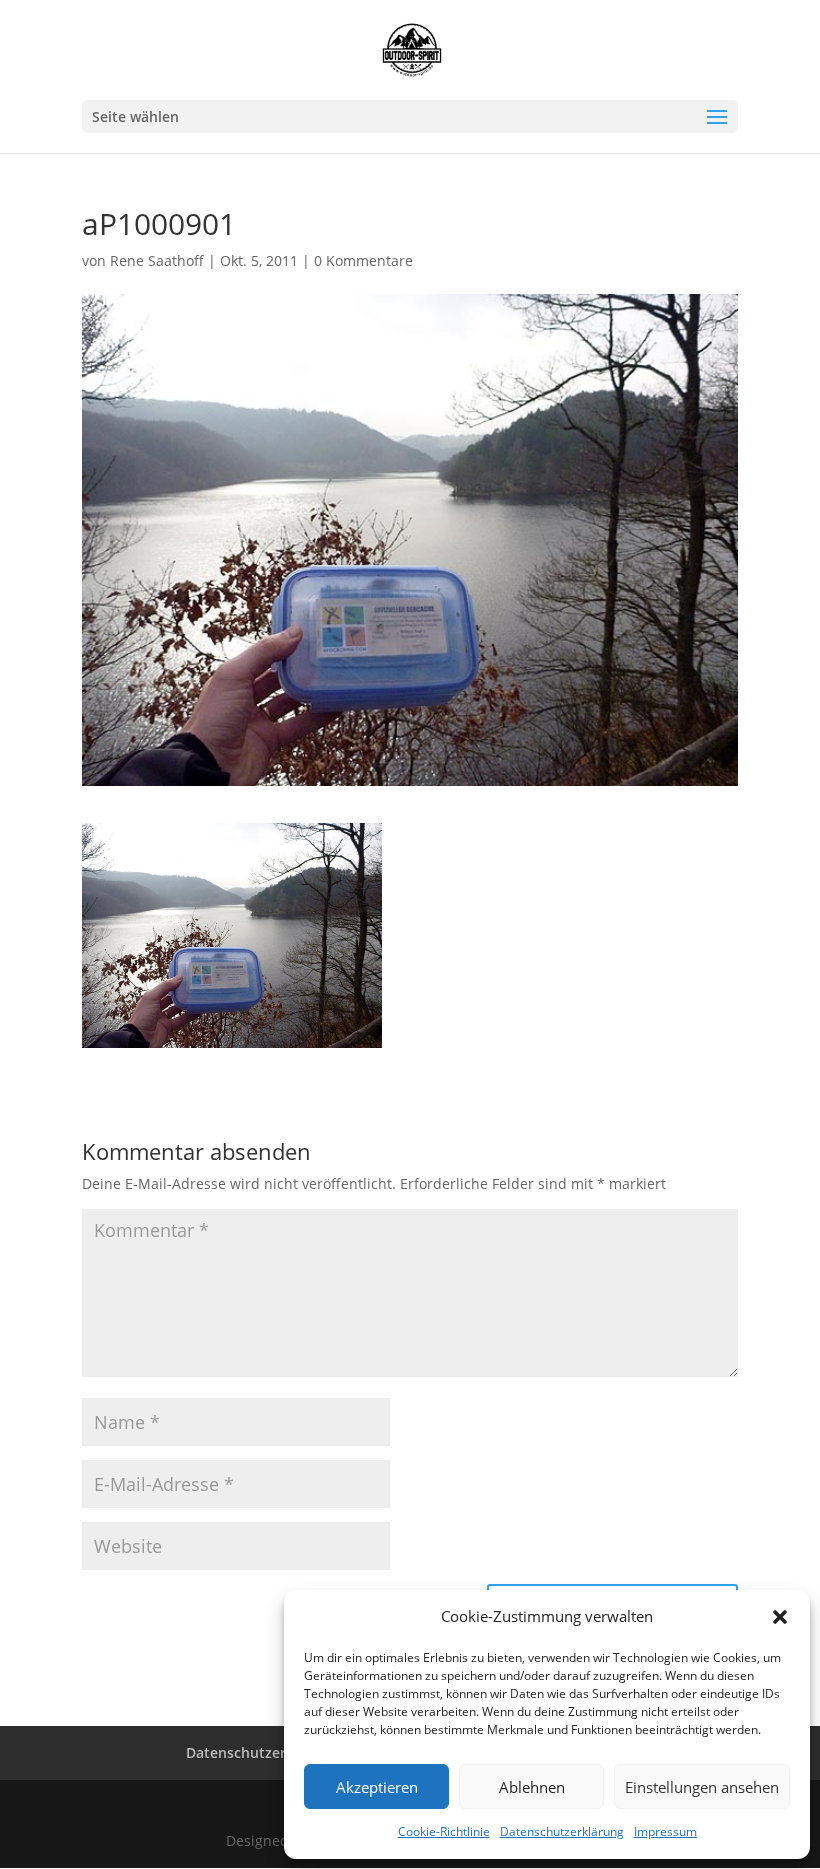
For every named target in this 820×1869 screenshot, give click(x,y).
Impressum (665, 1831)
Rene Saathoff (157, 260)
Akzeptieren (377, 1787)
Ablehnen (532, 1787)
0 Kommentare (363, 260)
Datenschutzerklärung (562, 1831)
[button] (780, 1617)
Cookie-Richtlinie (444, 1831)
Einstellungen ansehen (702, 1787)
